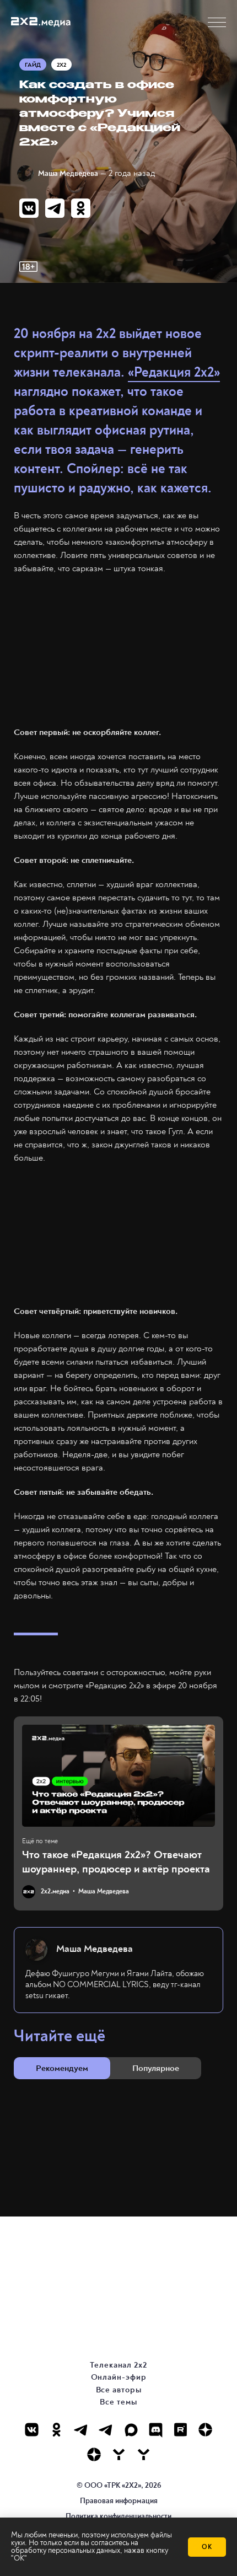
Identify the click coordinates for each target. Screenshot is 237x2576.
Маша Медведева (68, 173)
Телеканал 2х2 (118, 2365)
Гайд (33, 65)
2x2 (61, 65)
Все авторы (119, 2390)
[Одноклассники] (56, 2430)
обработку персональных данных (66, 2550)
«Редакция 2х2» (174, 372)
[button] (217, 22)
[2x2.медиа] (106, 2430)
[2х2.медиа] (94, 2454)
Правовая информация (119, 2501)
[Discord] (156, 2430)
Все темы (118, 2402)
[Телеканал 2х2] (81, 2430)
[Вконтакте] (32, 2430)
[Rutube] (181, 2430)
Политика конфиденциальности (118, 2516)
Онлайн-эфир (119, 2377)
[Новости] (144, 2454)
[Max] (131, 2430)
